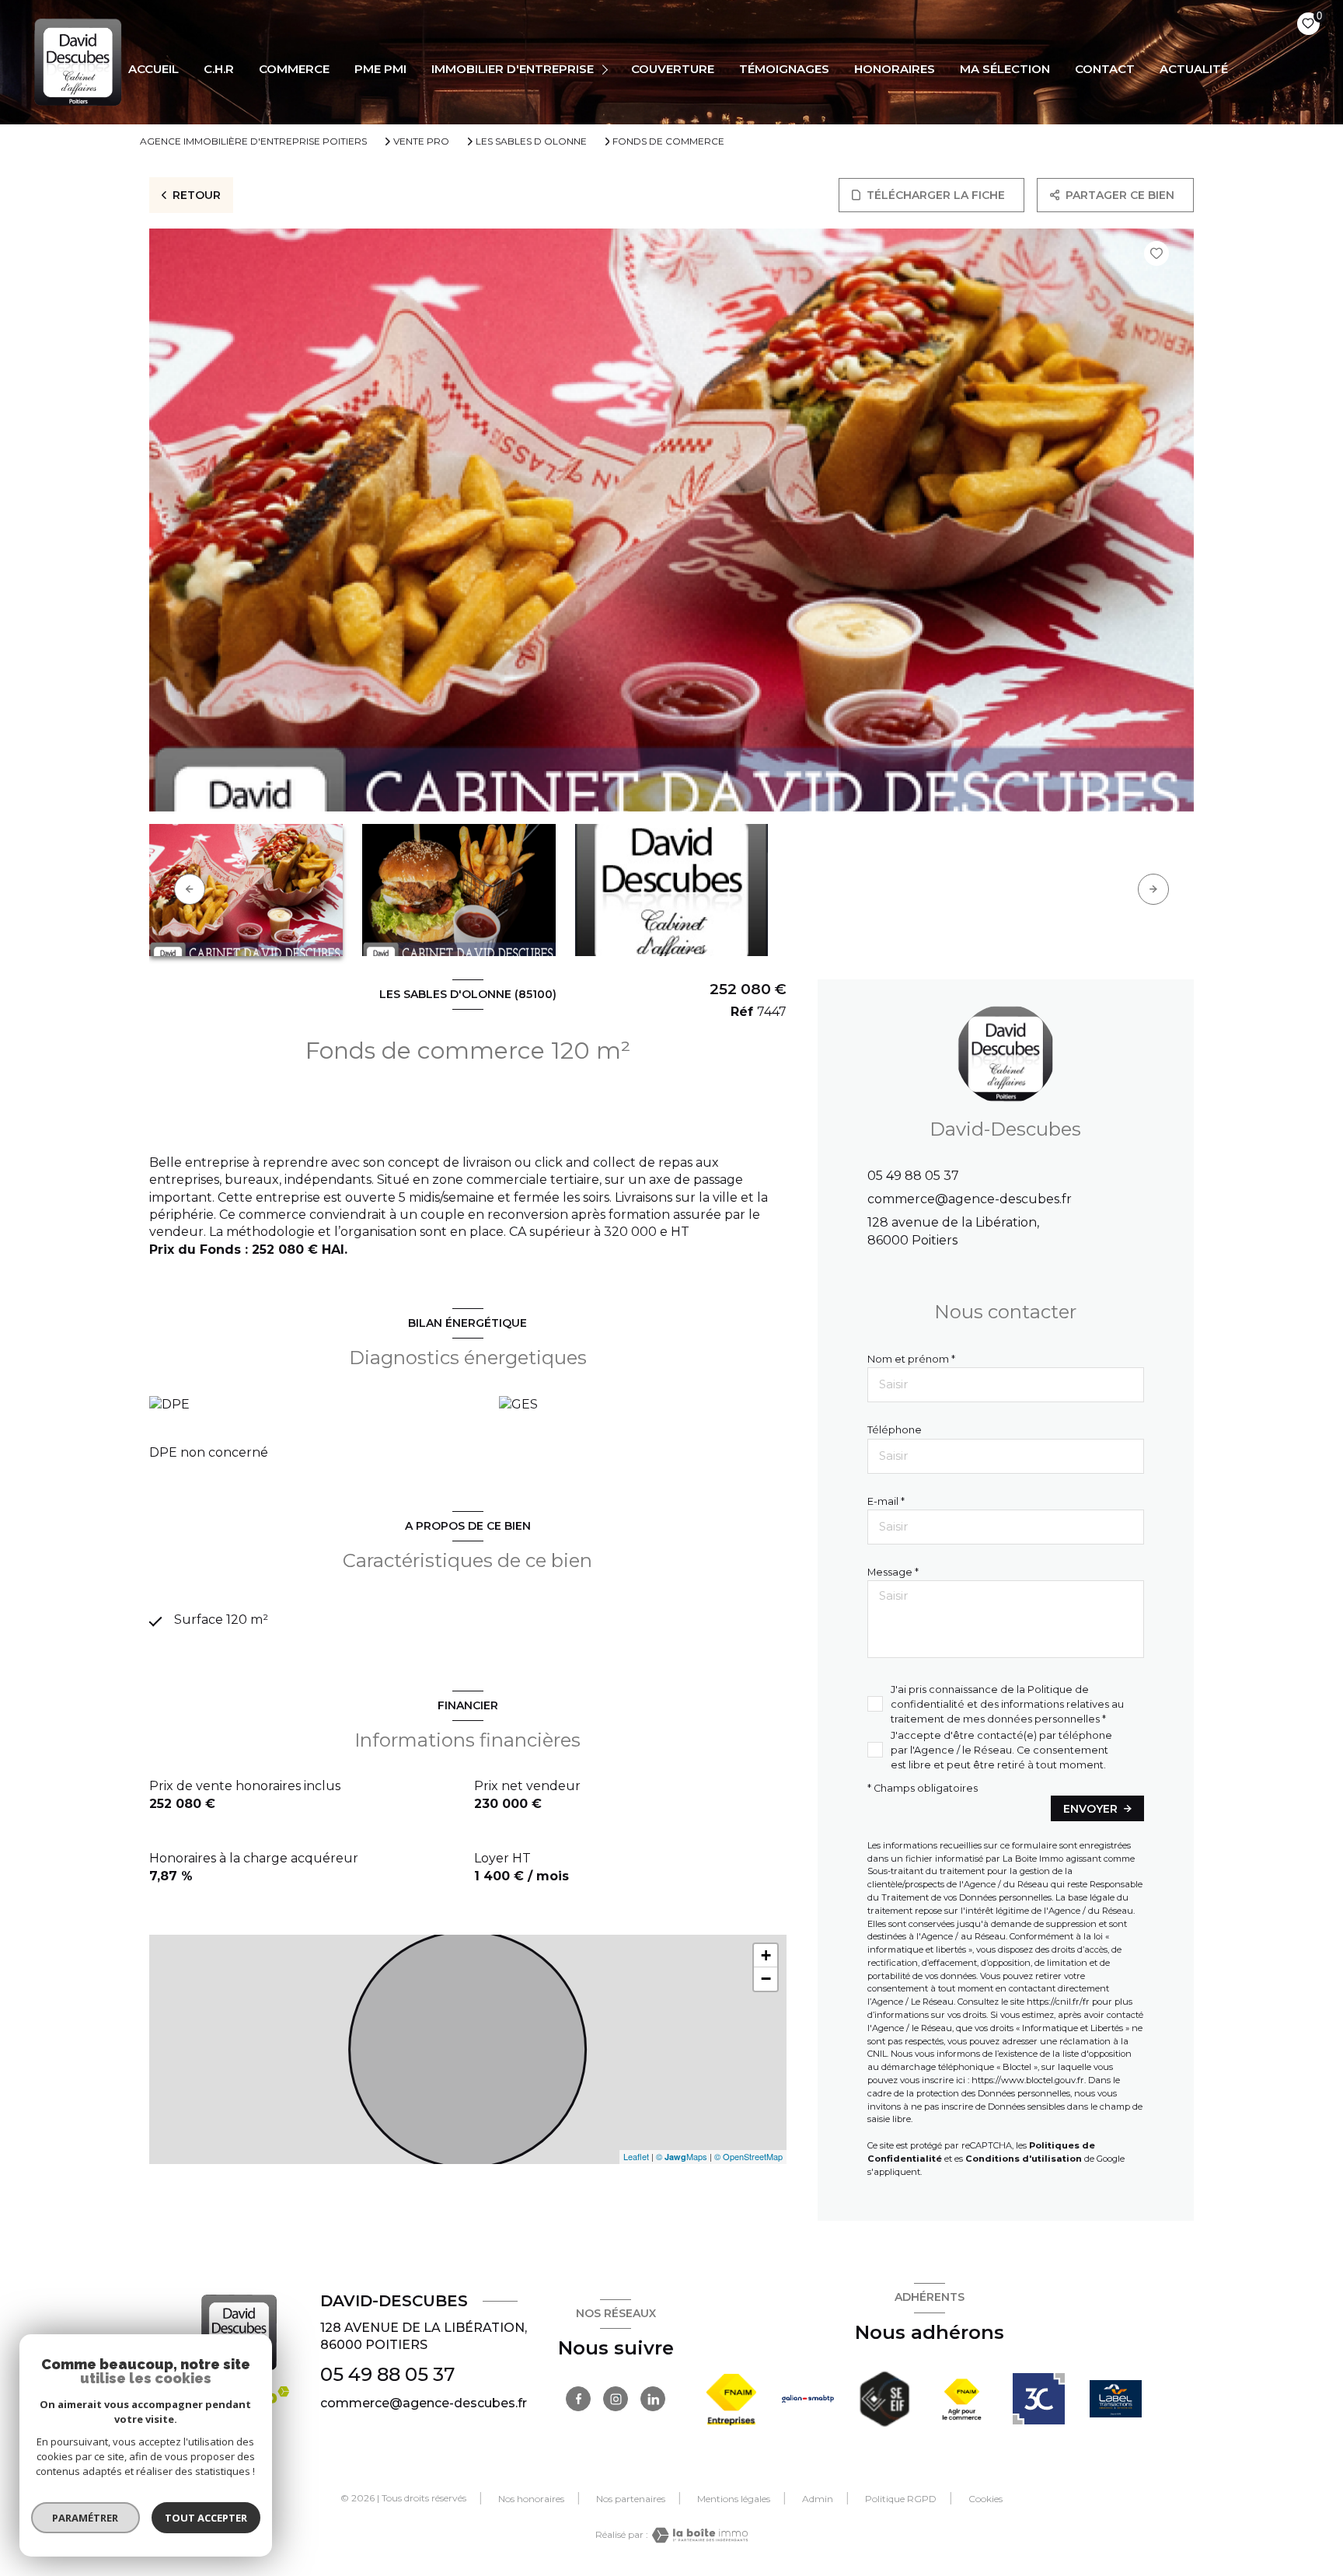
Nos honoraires (531, 2499)
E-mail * (886, 1501)
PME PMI (380, 69)
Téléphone (895, 1430)
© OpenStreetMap (748, 2156)
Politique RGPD (901, 2499)
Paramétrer (86, 2518)
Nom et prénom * (911, 1359)
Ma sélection (1005, 69)
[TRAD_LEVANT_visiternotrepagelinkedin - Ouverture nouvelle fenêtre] (653, 2399)
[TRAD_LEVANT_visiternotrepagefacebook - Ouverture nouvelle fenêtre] (578, 2399)
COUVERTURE (673, 69)
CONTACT (1105, 69)
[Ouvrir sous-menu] (607, 69)
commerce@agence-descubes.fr (970, 1199)
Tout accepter (206, 2518)
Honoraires (895, 69)
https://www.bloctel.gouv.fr (1028, 2080)
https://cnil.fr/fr (1058, 2002)
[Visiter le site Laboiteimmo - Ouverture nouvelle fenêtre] (698, 2535)
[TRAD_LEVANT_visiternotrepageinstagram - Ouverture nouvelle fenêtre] (616, 2399)
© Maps (682, 2156)
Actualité (1194, 69)
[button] (1153, 889)
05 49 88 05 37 (913, 1176)
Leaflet (636, 2156)
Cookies (985, 2499)
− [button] (766, 1979)
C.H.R (219, 69)
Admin (818, 2499)
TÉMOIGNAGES (784, 69)
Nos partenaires (631, 2499)
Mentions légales (734, 2499)
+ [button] (766, 1955)
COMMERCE (294, 69)
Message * (893, 1572)
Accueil (153, 69)
